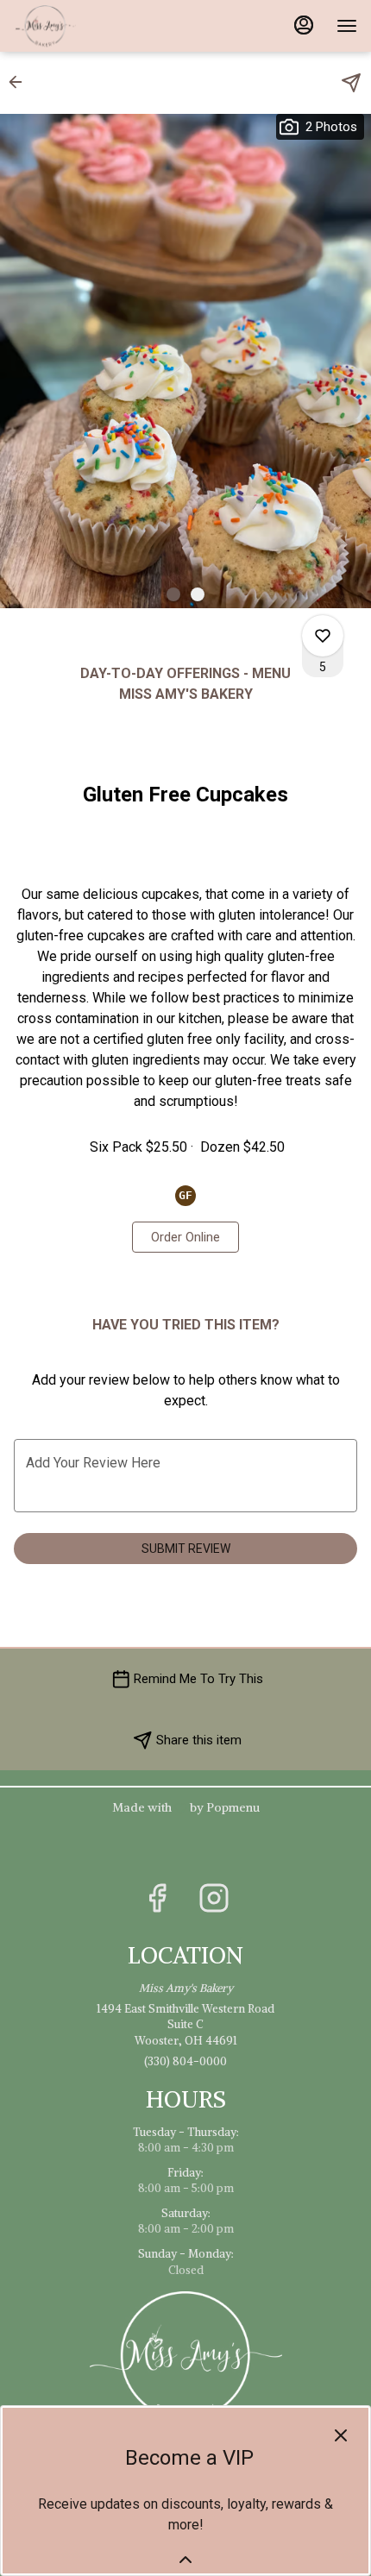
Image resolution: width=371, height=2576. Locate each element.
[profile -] (304, 25)
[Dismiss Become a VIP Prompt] (341, 2435)
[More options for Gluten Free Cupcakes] (323, 636)
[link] (185, 1237)
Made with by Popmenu (136, 1807)
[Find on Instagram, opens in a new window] (214, 1903)
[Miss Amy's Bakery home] (91, 26)
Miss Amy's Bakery (185, 2356)
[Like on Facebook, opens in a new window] (157, 1903)
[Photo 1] (173, 594)
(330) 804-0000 (185, 2061)
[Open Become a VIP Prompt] (185, 2560)
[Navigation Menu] (347, 26)
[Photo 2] (198, 594)
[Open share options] (351, 83)
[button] (21, 82)
